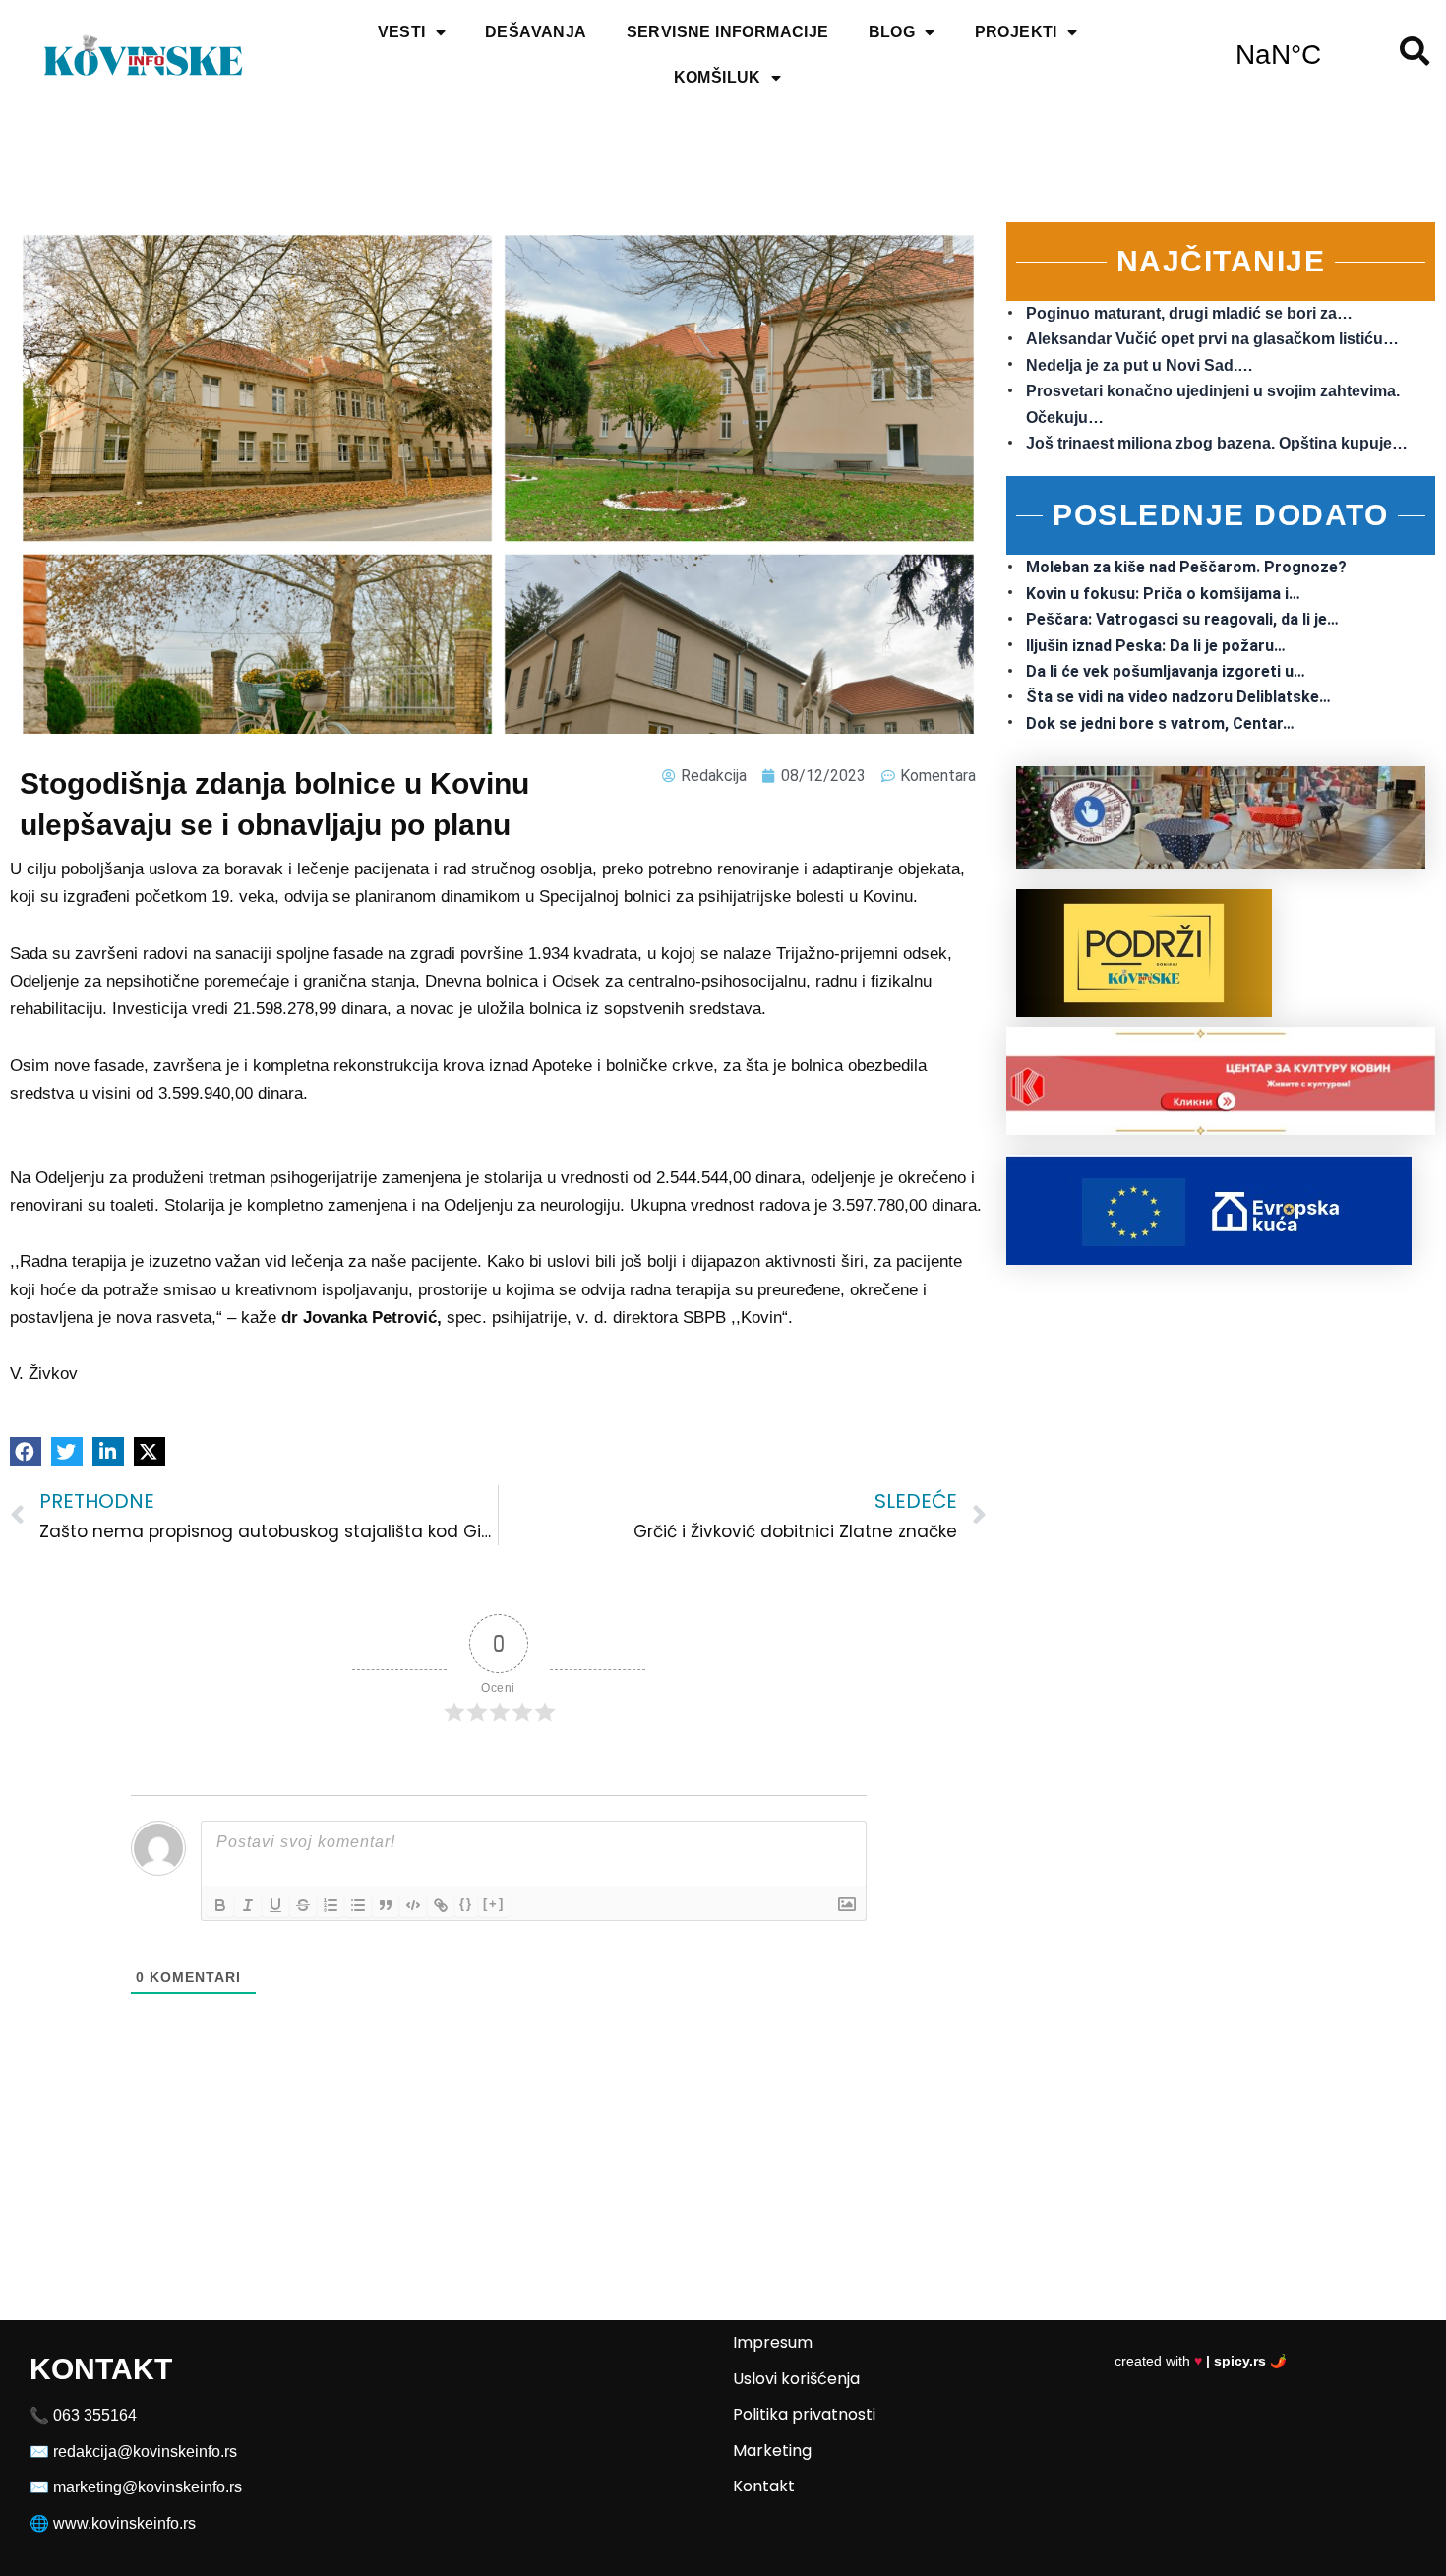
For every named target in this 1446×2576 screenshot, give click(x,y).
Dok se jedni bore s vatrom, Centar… (1160, 723)
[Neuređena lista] (358, 1905)
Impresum (773, 2342)
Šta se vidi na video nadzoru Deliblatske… (1178, 697)
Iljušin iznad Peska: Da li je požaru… (1156, 646)
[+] (494, 1904)
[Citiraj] (386, 1905)
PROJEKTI (1016, 32)
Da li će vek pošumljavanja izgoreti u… (1166, 671)
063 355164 (95, 2415)
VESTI (402, 32)
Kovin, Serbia (1278, 55)
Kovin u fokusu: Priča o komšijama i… (1163, 594)
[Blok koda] (413, 1905)
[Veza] (441, 1905)
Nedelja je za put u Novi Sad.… (1140, 365)
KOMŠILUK (718, 77)
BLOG (892, 32)
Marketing (772, 2451)
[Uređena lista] (331, 1905)
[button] (26, 1451)
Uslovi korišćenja (796, 2379)
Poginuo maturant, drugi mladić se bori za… (1189, 313)
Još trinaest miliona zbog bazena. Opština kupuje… (1217, 443)
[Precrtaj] (303, 1905)
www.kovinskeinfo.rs (124, 2523)
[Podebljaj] (220, 1905)
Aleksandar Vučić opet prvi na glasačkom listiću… (1212, 339)
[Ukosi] (248, 1905)
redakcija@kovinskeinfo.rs (145, 2452)
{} (466, 1904)
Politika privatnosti (804, 2414)
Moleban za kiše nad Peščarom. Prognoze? (1186, 567)
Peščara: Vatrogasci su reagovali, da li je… (1182, 619)
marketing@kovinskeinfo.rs (148, 2487)
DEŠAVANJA (536, 32)
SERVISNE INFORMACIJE (728, 32)
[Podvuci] (275, 1905)
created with (1201, 2361)
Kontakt (764, 2486)
